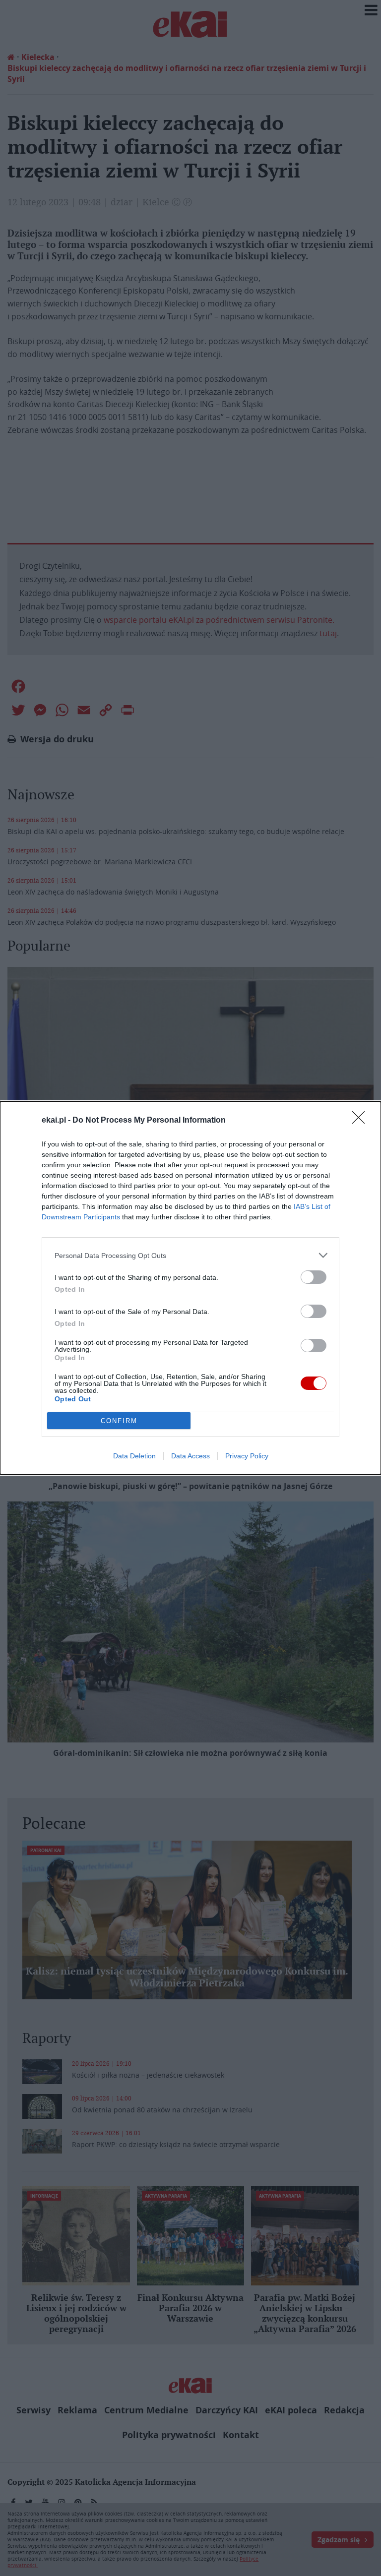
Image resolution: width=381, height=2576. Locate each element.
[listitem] (190, 1255)
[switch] (314, 1277)
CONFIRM (119, 1421)
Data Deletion (134, 1456)
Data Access (190, 1456)
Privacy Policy (247, 1456)
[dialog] (190, 1288)
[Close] (362, 1121)
